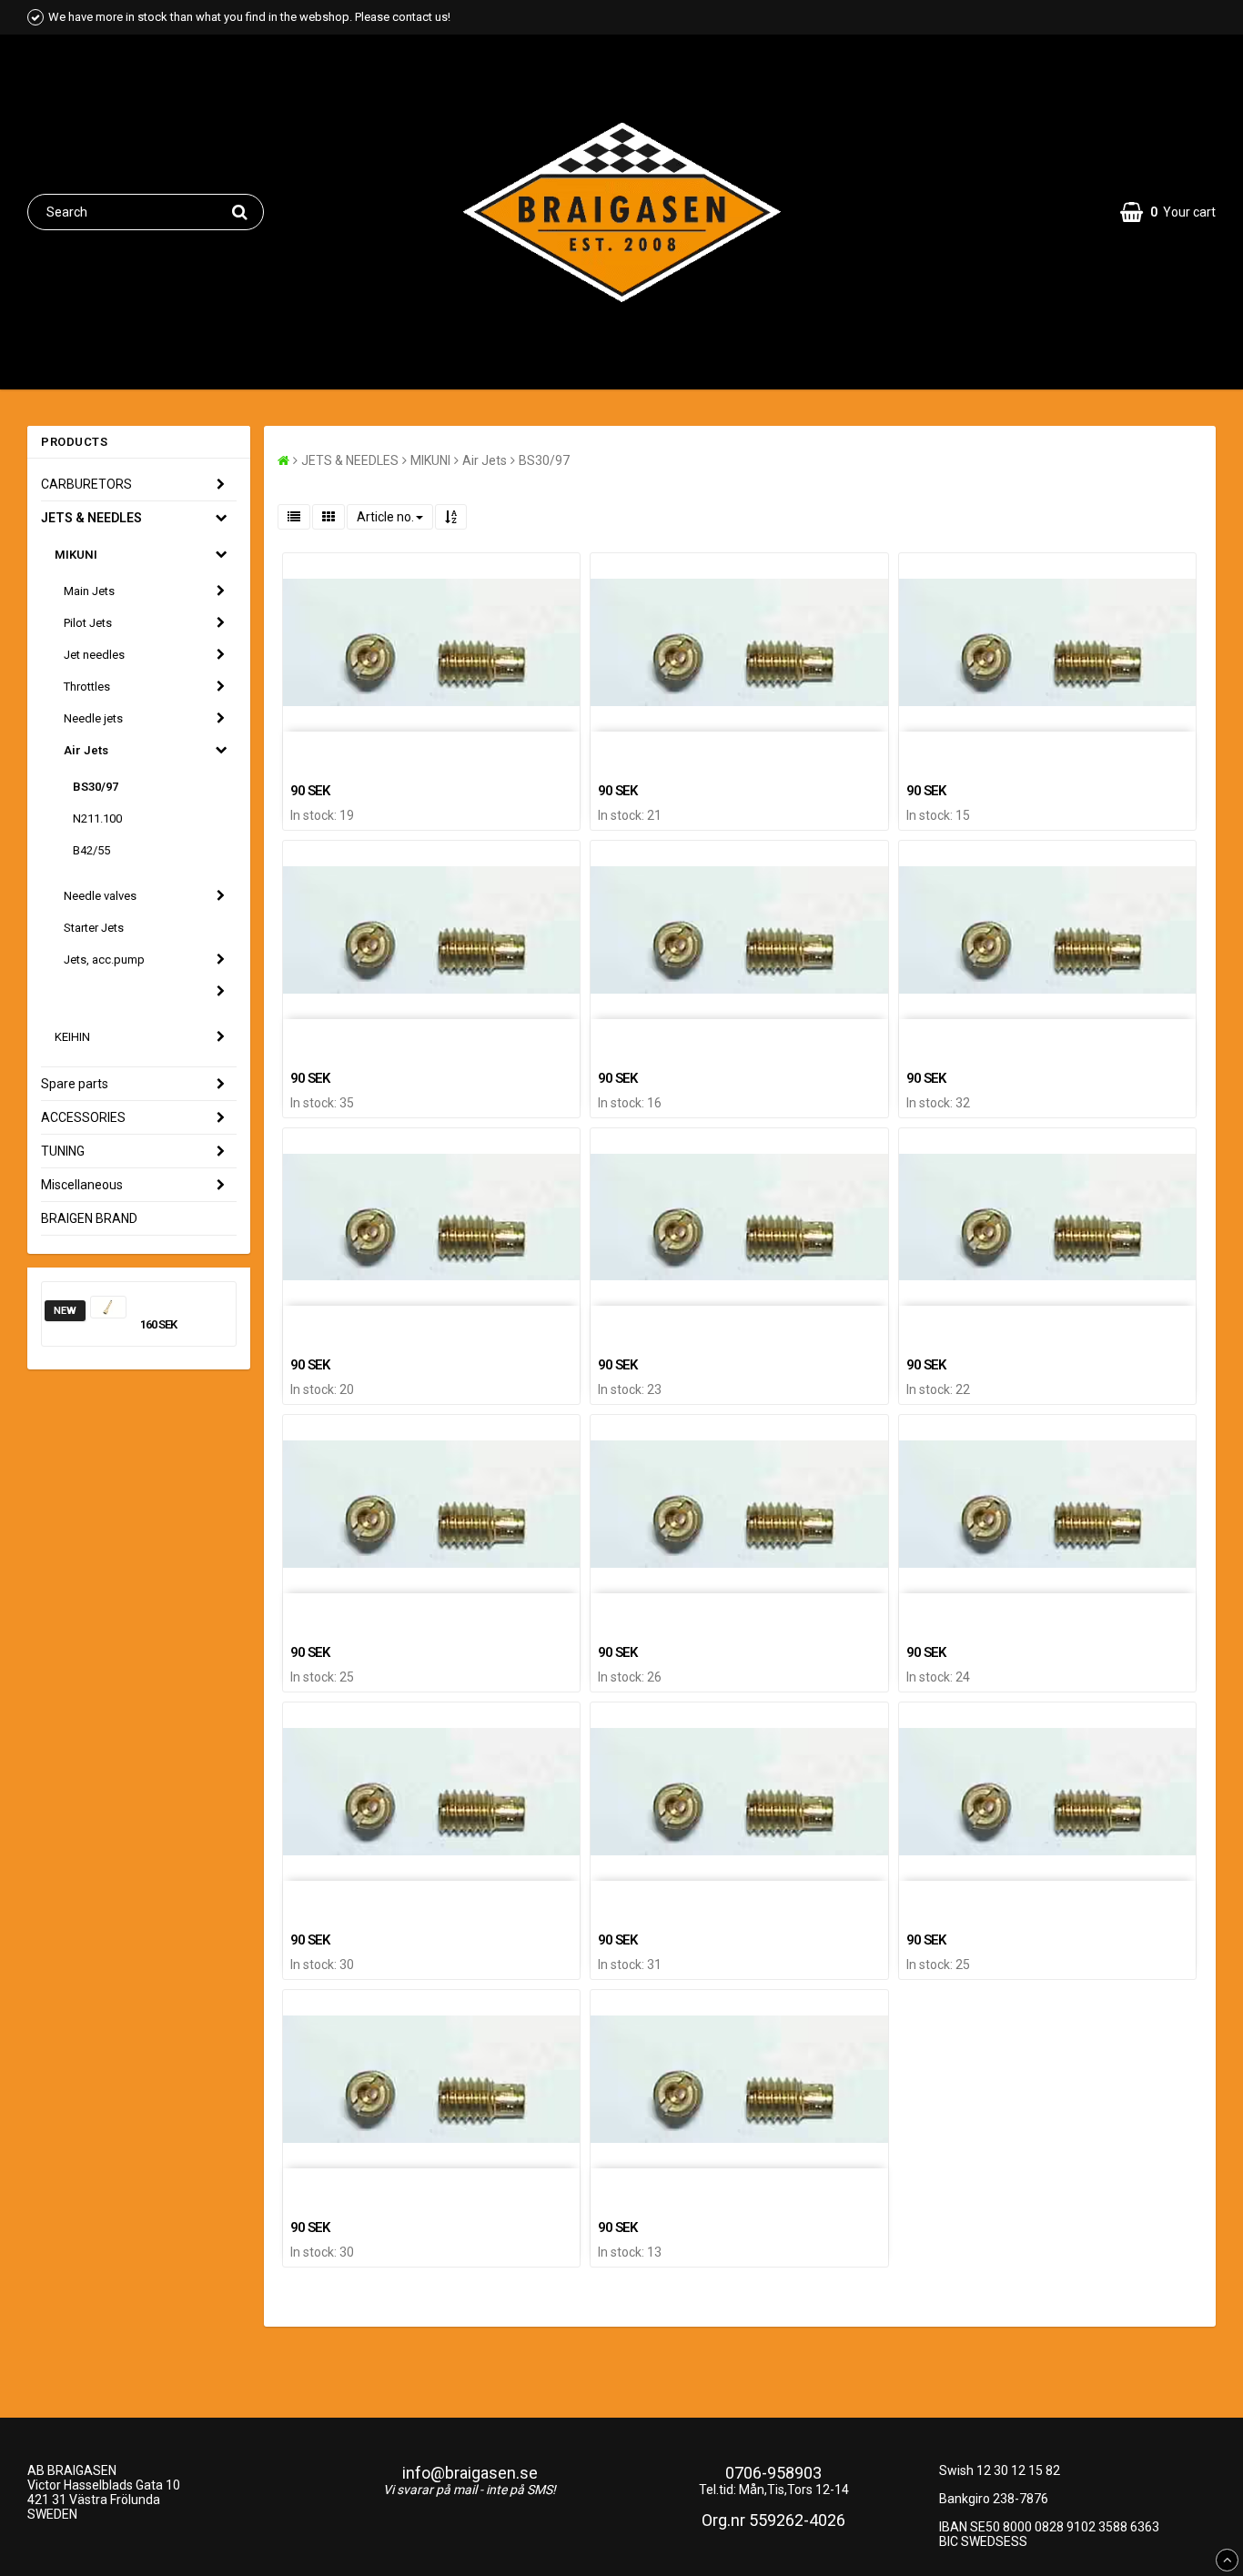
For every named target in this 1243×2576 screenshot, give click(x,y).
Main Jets (89, 591)
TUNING (63, 1151)
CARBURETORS (86, 484)
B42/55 (91, 850)
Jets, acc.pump (104, 960)
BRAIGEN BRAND (89, 1218)
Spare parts (75, 1084)
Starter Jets (94, 928)
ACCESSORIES (83, 1117)
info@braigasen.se (470, 2473)
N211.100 (97, 818)
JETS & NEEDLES (91, 518)
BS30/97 (96, 787)
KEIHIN (72, 1037)
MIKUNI (76, 555)
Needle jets (93, 718)
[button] (1168, 212)
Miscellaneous (82, 1185)
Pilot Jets (88, 623)
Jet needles (94, 655)
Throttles (87, 687)
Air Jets (86, 750)
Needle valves (100, 896)
